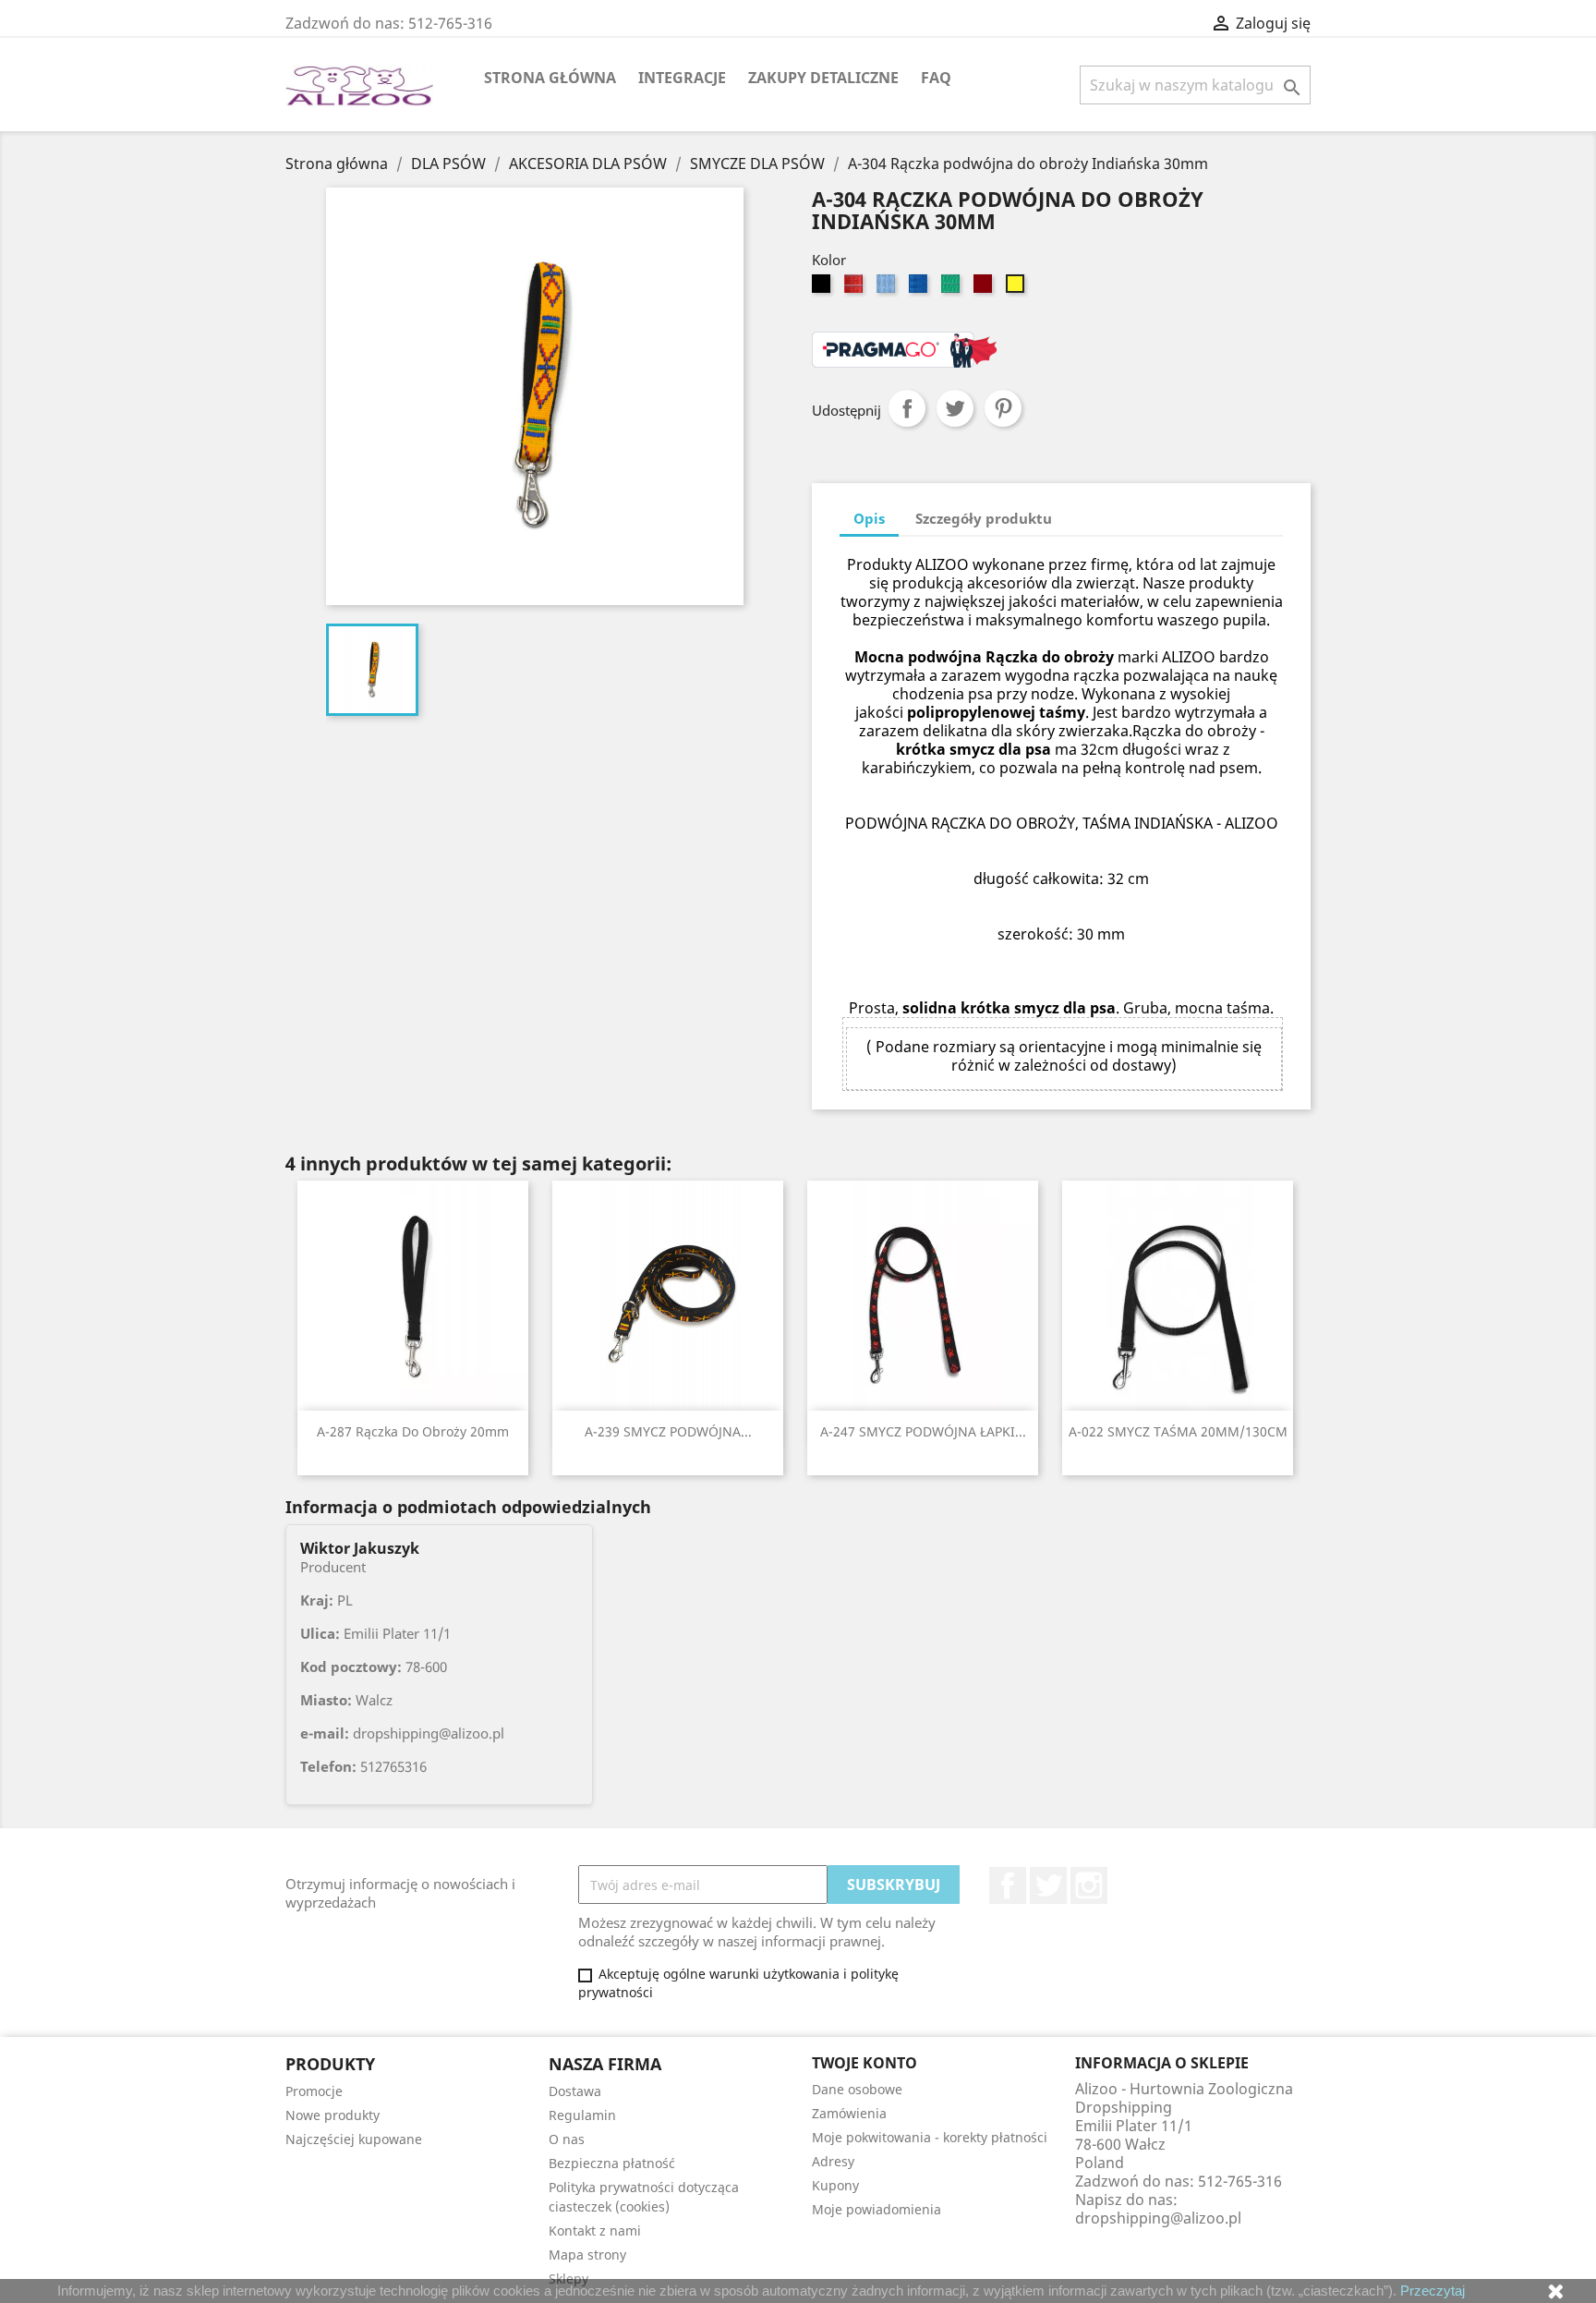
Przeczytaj (1433, 2291)
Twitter (1048, 1885)
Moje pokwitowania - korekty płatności (930, 2137)
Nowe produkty (332, 2115)
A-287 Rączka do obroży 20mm (413, 1431)
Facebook (1008, 1885)
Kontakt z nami (595, 2230)
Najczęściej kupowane (354, 2139)
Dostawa (575, 2091)
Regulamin (582, 2115)
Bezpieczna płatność (612, 2163)
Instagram (1089, 1885)
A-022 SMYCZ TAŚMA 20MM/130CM (1178, 1431)
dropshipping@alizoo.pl (1158, 2218)
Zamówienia (849, 2113)
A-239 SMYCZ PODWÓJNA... (668, 1431)
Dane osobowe (857, 2089)
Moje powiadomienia (877, 2209)
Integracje (682, 78)
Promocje (314, 2091)
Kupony (835, 2185)
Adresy (833, 2161)
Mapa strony (587, 2255)
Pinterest (1003, 408)
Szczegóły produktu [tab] (984, 518)
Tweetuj (955, 408)
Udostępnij (907, 408)
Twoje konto (864, 2063)
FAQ (936, 78)
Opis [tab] (869, 518)
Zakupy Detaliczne (823, 78)
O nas (567, 2139)
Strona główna (550, 78)
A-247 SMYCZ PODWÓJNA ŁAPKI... (923, 1431)
